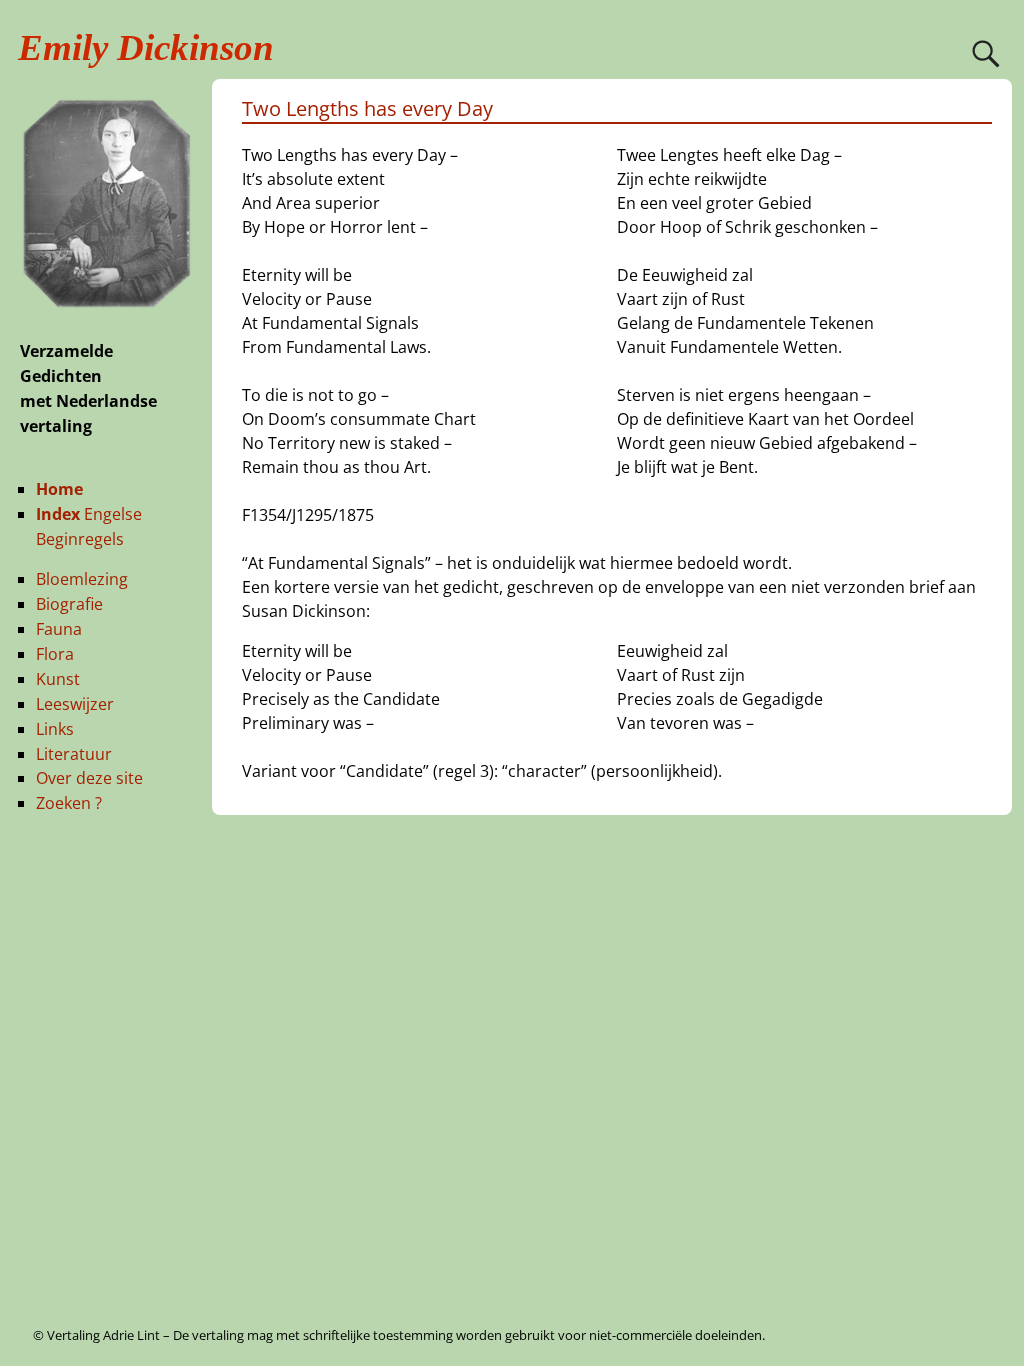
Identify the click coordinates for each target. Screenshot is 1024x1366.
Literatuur (74, 754)
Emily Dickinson (146, 47)
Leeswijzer (75, 704)
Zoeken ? (69, 803)
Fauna (59, 629)
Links (55, 729)
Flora (55, 654)
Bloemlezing (82, 579)
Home (59, 489)
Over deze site (89, 778)
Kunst (58, 679)
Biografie (69, 604)
